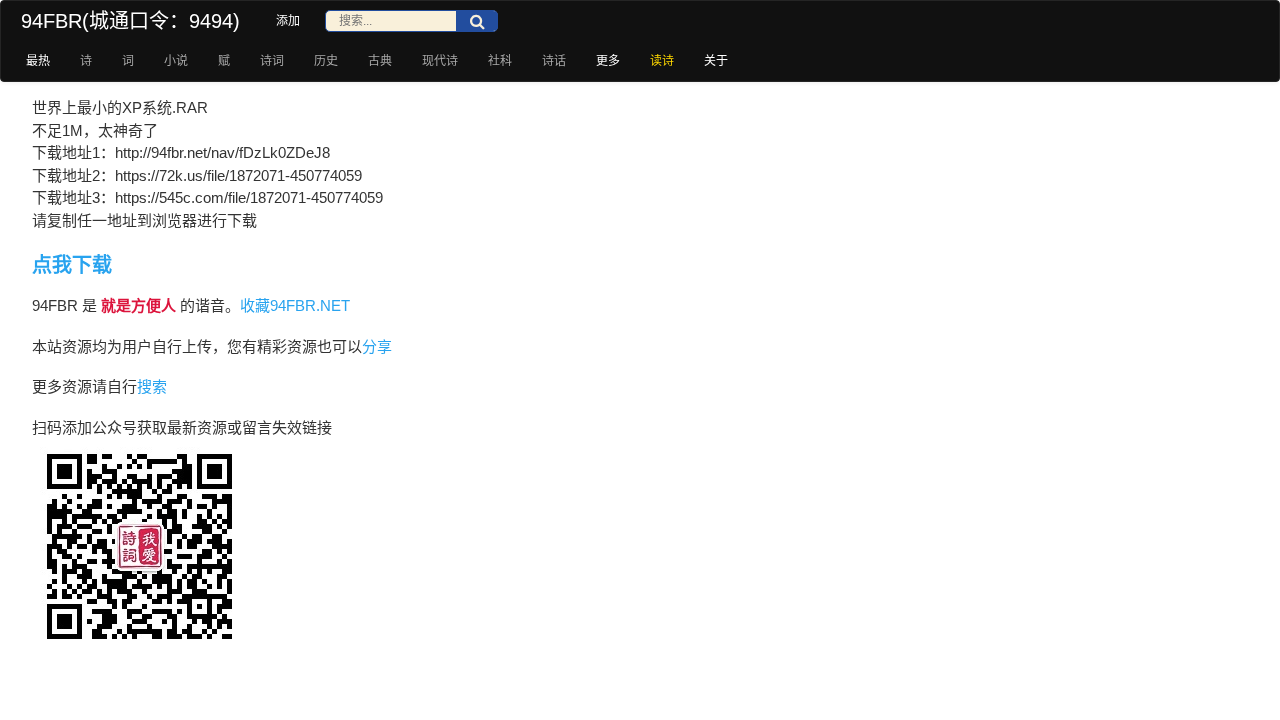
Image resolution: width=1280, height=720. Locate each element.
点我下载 (72, 265)
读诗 (662, 61)
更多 (608, 61)
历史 (326, 61)
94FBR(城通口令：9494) (130, 21)
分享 (377, 346)
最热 (38, 61)
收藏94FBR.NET (295, 305)
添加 (288, 21)
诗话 (554, 61)
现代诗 (440, 61)
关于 (716, 61)
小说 (176, 61)
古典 (380, 61)
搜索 (152, 386)
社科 (500, 61)
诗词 (272, 61)
